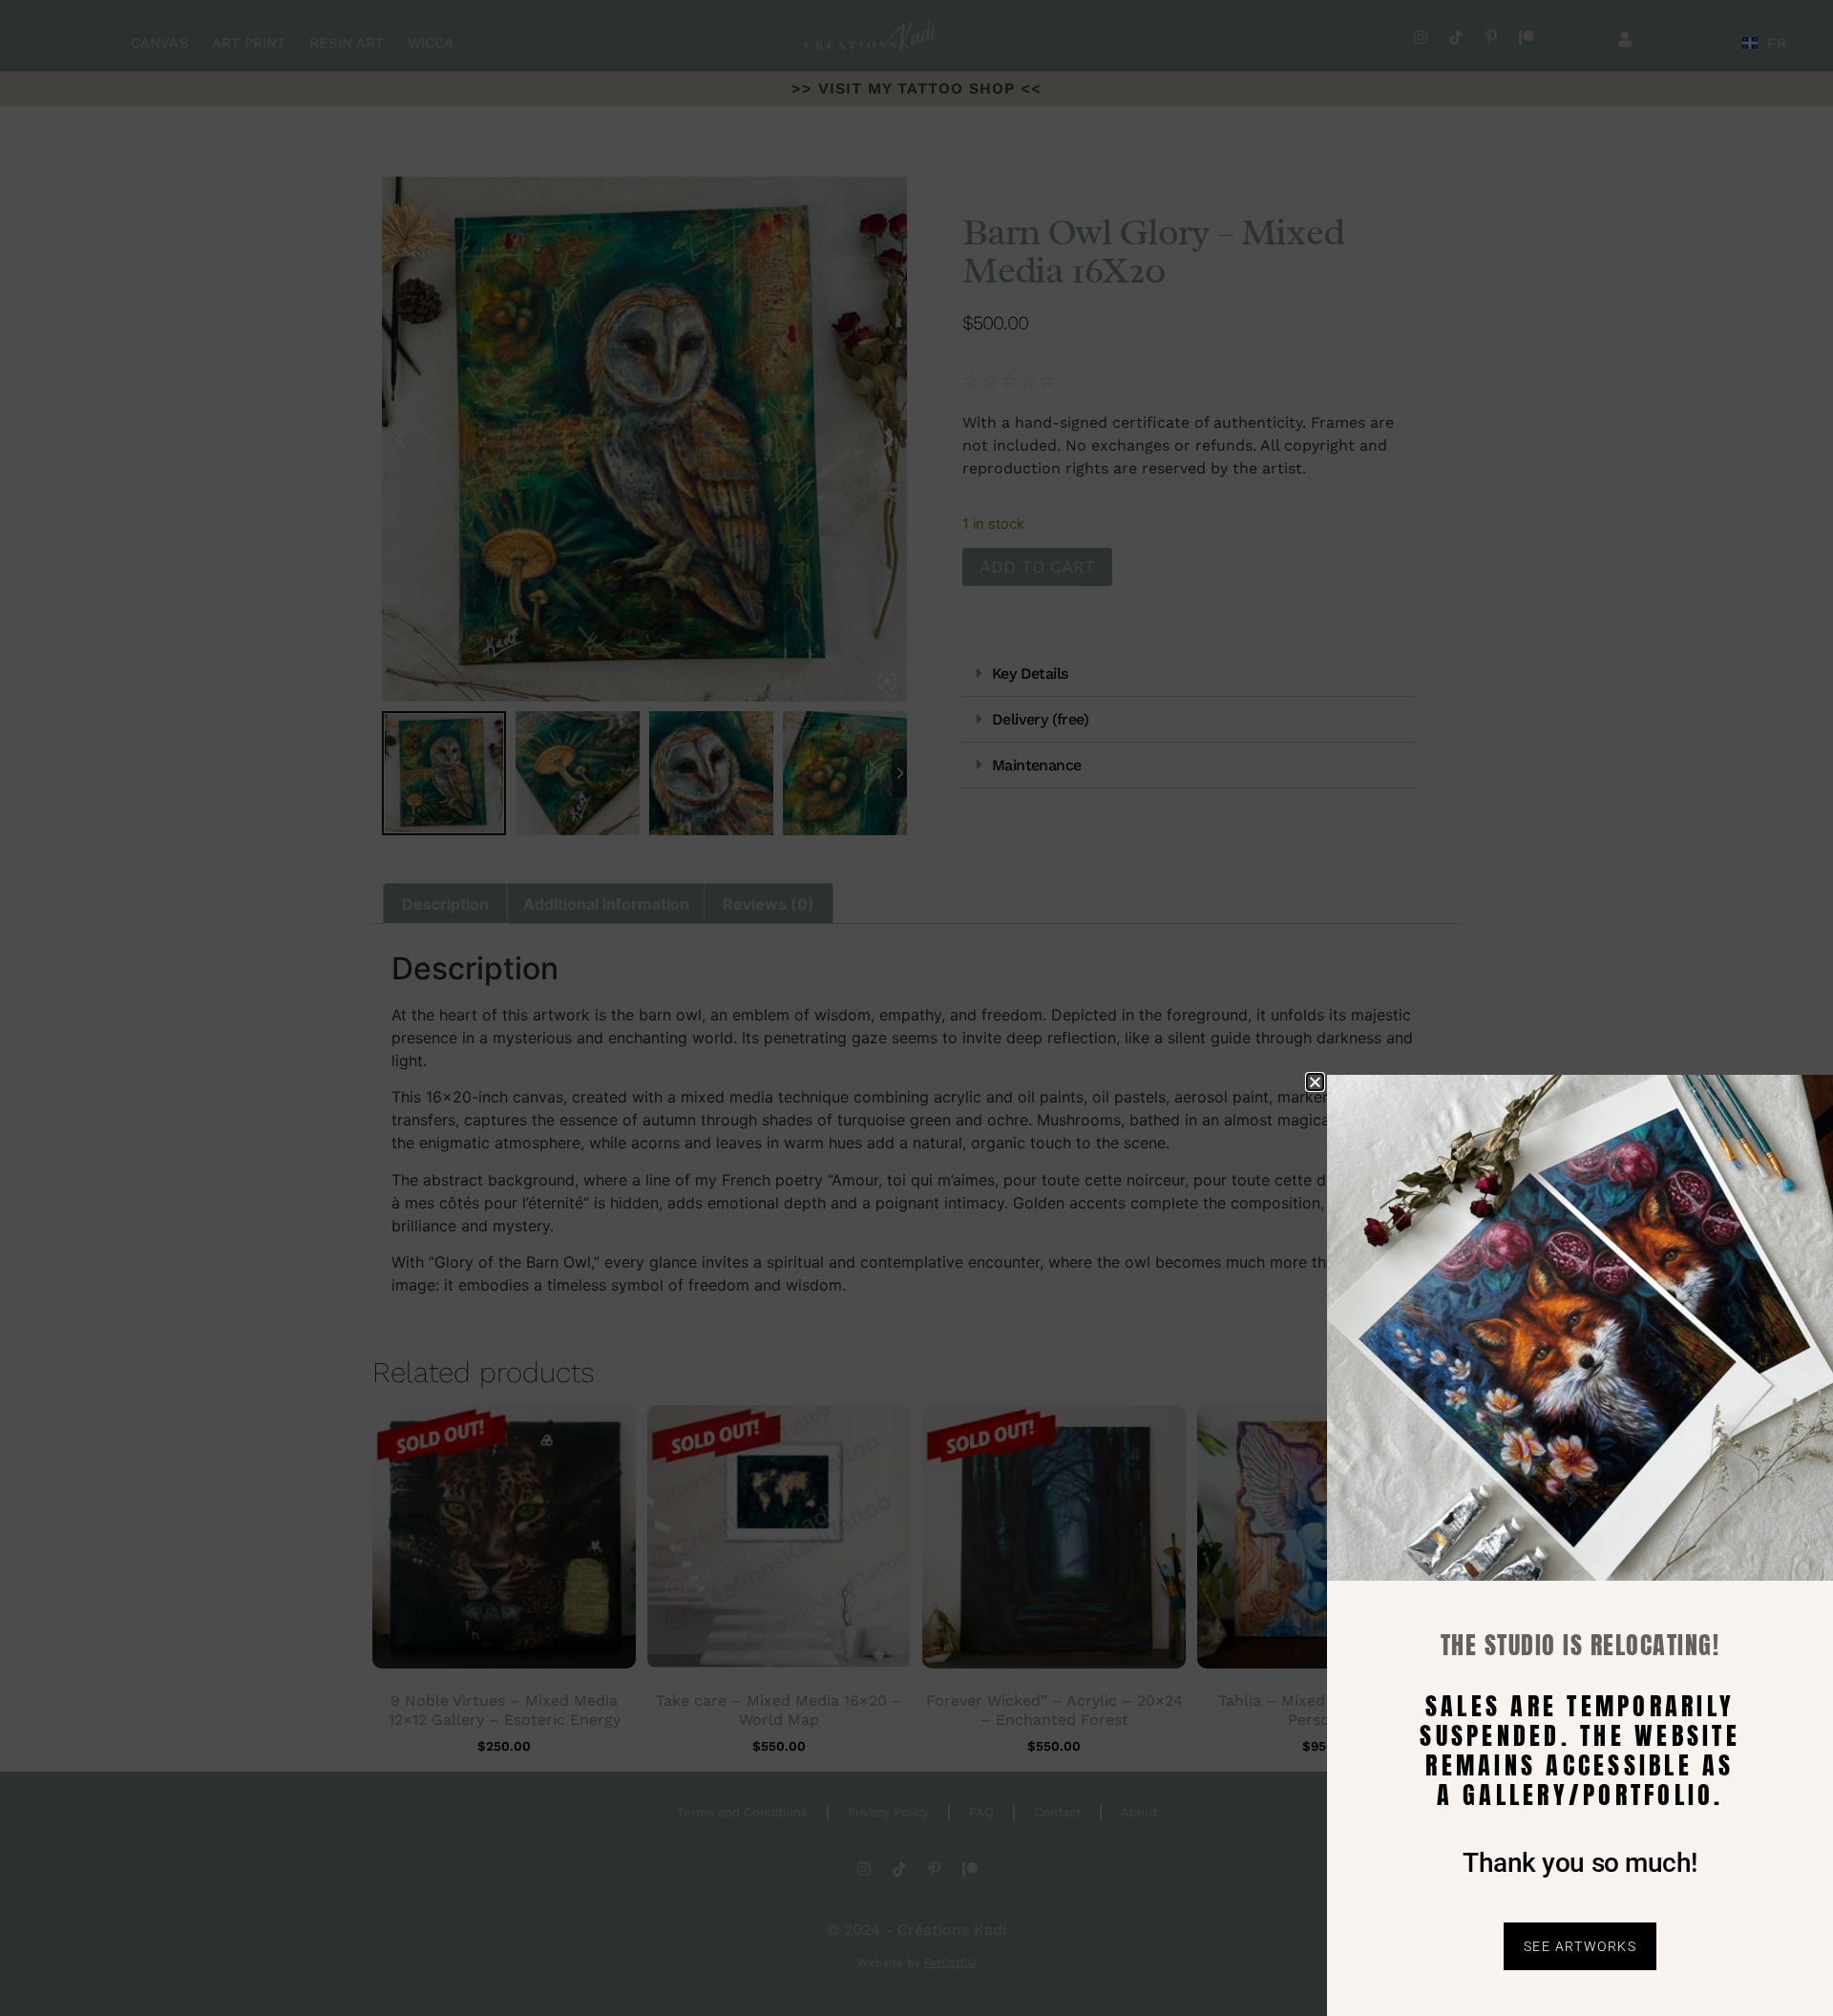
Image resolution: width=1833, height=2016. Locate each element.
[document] (916, 1008)
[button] (1315, 1082)
